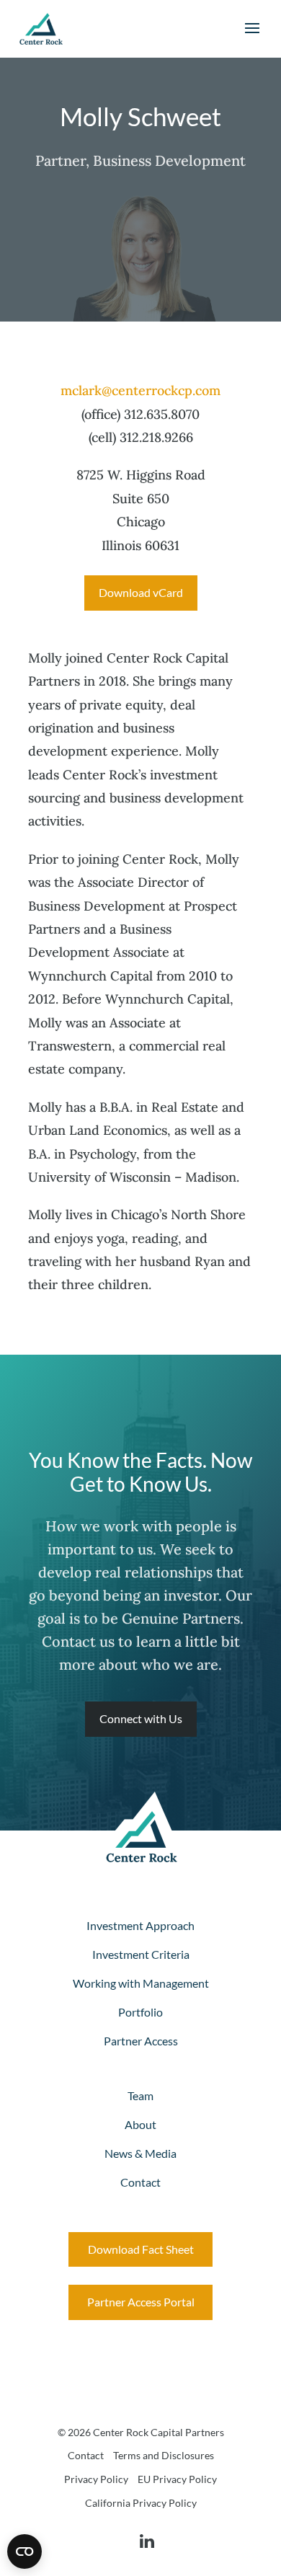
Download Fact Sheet (141, 2249)
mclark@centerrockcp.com (140, 390)
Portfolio (140, 2012)
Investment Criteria (141, 1954)
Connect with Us (141, 1718)
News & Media (140, 2153)
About (140, 2124)
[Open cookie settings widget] (24, 2551)
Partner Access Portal (141, 2302)
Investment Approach (140, 1925)
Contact (140, 2182)
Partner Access (141, 2041)
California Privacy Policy (141, 2503)
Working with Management (141, 1983)
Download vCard (141, 592)
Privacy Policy (96, 2479)
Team (140, 2095)
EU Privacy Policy (177, 2479)
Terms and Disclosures (164, 2455)
